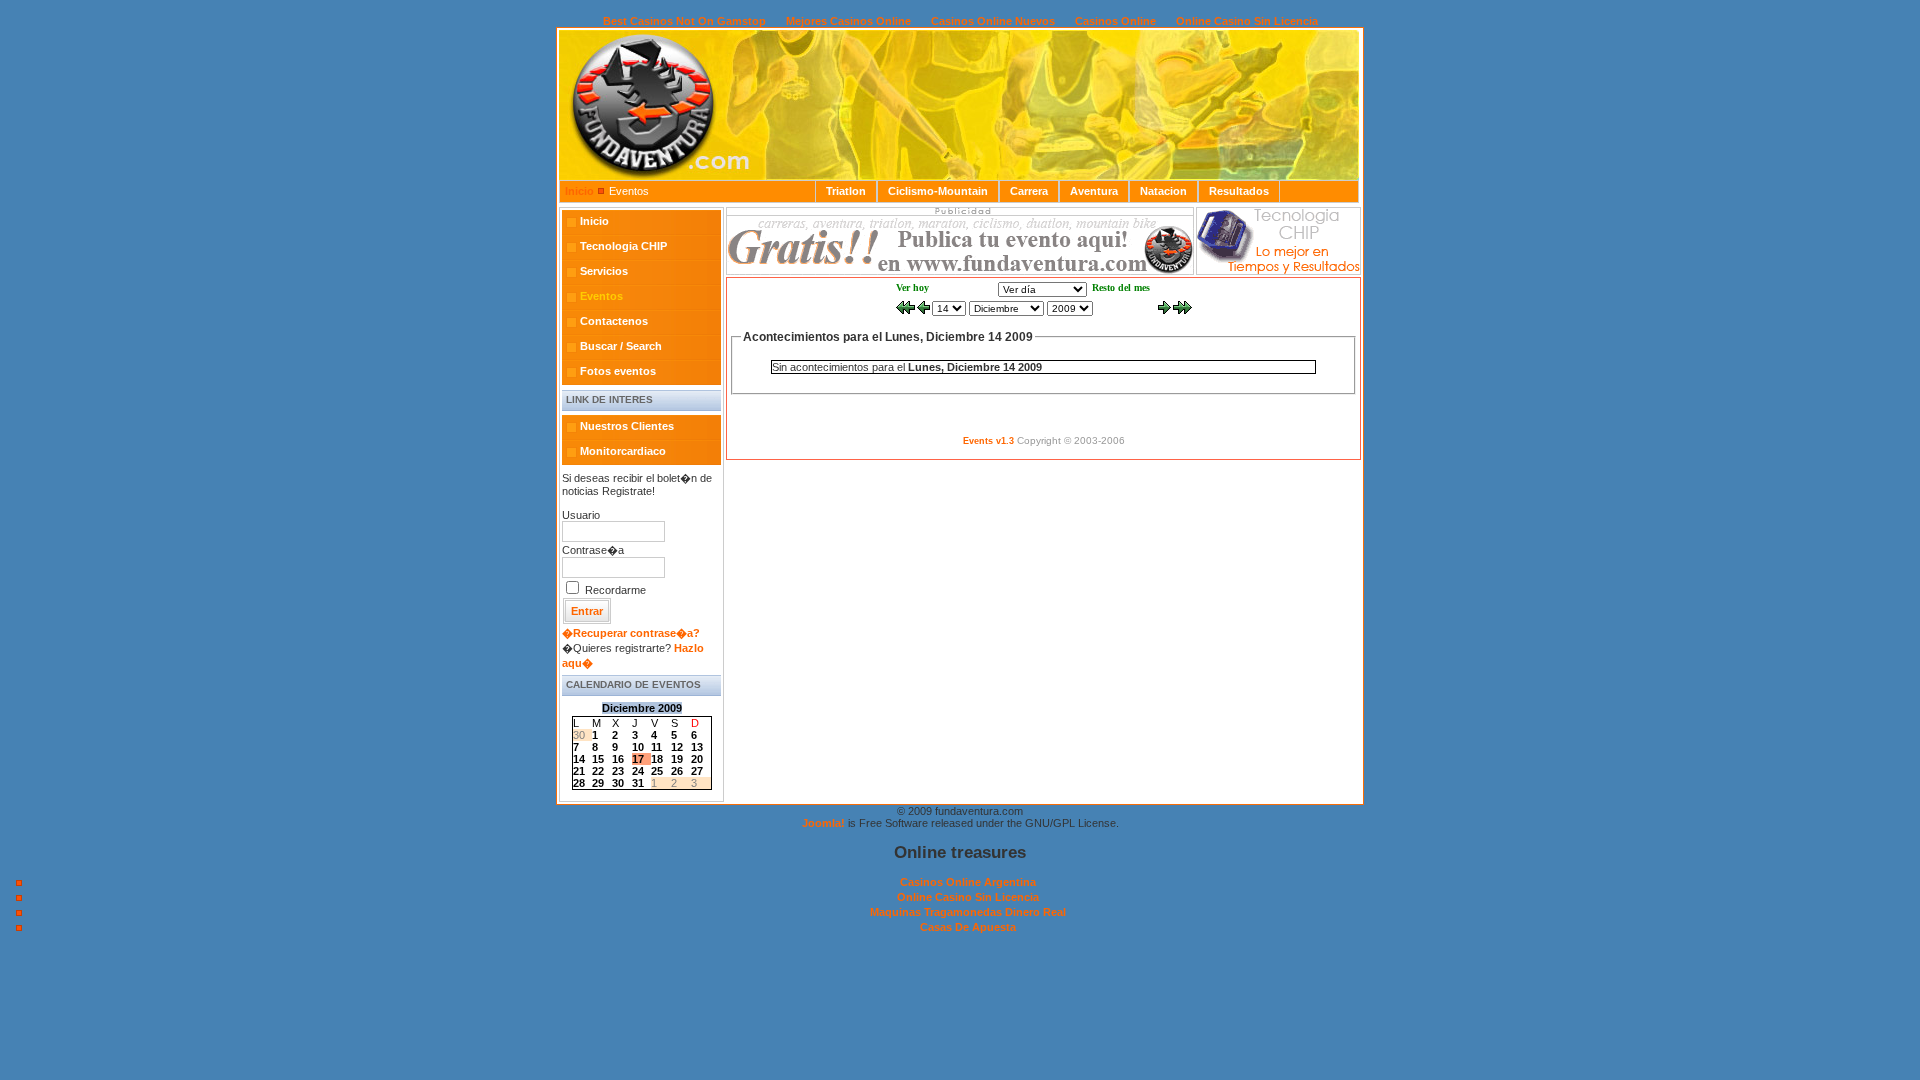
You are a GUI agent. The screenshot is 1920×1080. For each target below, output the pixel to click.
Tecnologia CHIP (623, 246)
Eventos (601, 296)
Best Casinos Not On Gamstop (684, 21)
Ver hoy (912, 287)
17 (638, 759)
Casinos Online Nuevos (993, 21)
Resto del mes (1121, 287)
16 (618, 759)
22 (598, 771)
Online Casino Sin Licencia (1247, 21)
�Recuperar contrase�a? (631, 633)
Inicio (579, 191)
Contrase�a (593, 550)
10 (638, 747)
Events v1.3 (988, 441)
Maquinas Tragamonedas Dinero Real (968, 912)
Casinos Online (1115, 21)
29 (598, 783)
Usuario (581, 515)
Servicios (604, 271)
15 (598, 759)
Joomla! (823, 823)
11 (656, 747)
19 (677, 759)
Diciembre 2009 (642, 708)
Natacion (1163, 191)
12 (677, 747)
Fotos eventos (618, 371)
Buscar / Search (621, 346)
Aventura (1094, 191)
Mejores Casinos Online (848, 21)
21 (579, 771)
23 (618, 771)
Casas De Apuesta (968, 927)
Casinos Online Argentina (968, 882)
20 (697, 759)
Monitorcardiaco (623, 451)
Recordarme (615, 590)
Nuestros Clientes (627, 426)
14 (579, 759)
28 (579, 783)
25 (657, 771)
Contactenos (614, 321)
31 (638, 783)
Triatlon (846, 191)
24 (638, 771)
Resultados (1239, 191)
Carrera (1029, 191)
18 (657, 759)
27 (697, 771)
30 (618, 783)
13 (697, 747)
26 (677, 771)
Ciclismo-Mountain (938, 191)
